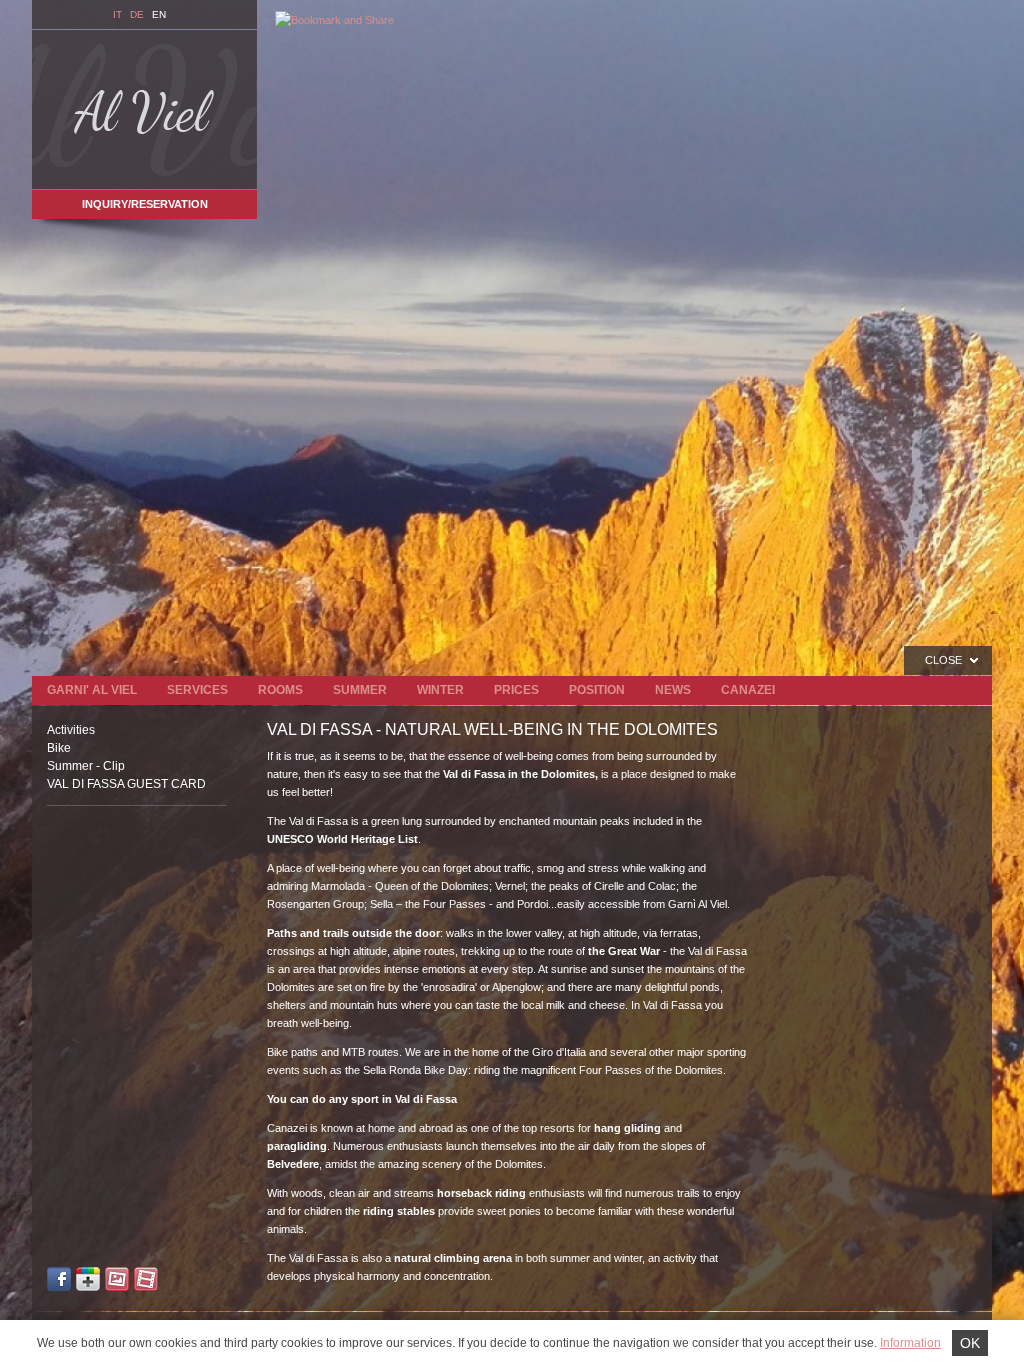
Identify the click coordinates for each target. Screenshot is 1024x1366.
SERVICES (197, 690)
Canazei (748, 690)
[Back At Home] (144, 109)
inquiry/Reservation (145, 204)
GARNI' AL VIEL (92, 690)
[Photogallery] (117, 1281)
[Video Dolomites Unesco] (146, 1281)
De (137, 14)
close (943, 660)
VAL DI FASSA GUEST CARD (126, 784)
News (673, 690)
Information (910, 1343)
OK (970, 1343)
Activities (71, 730)
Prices (516, 690)
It (117, 14)
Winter (440, 690)
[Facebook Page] (59, 1281)
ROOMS (280, 690)
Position (597, 690)
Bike (59, 748)
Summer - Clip (86, 766)
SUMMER (360, 690)
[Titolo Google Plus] (88, 1281)
